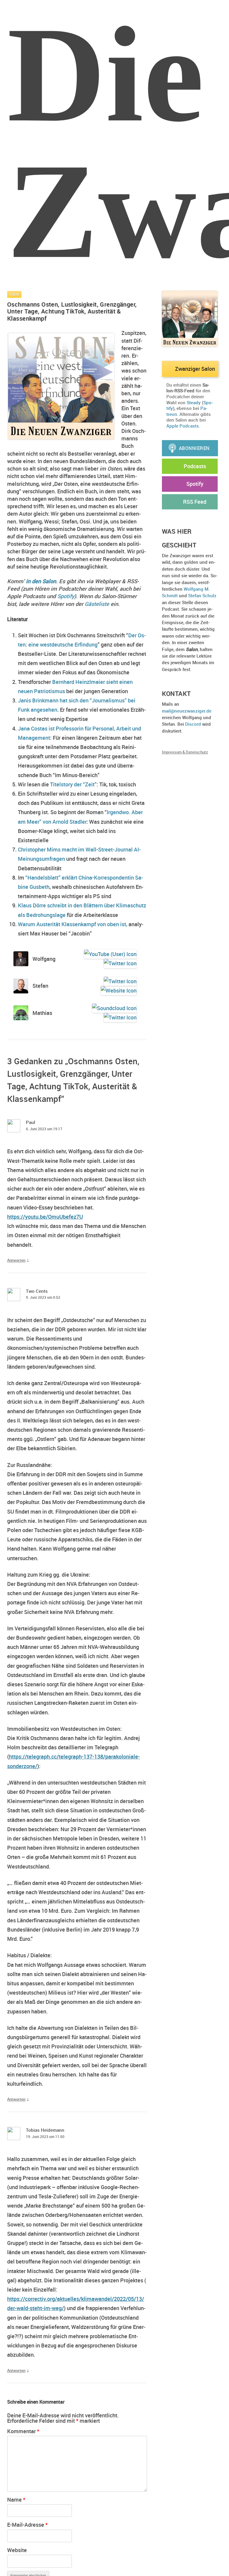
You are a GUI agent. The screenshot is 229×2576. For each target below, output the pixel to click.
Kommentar (23, 2431)
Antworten (16, 1260)
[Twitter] (119, 963)
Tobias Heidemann (45, 2130)
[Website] (118, 991)
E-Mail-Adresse (27, 2525)
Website (17, 2550)
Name (16, 2500)
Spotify (66, 596)
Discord (193, 724)
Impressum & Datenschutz (185, 752)
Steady (194, 402)
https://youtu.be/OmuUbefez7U (45, 1217)
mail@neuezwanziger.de (187, 711)
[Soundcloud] (113, 1008)
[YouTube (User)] (109, 954)
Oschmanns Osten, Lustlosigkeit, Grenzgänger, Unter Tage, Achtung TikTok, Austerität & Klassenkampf (72, 311)
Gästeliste (97, 604)
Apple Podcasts (183, 426)
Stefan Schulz (202, 595)
